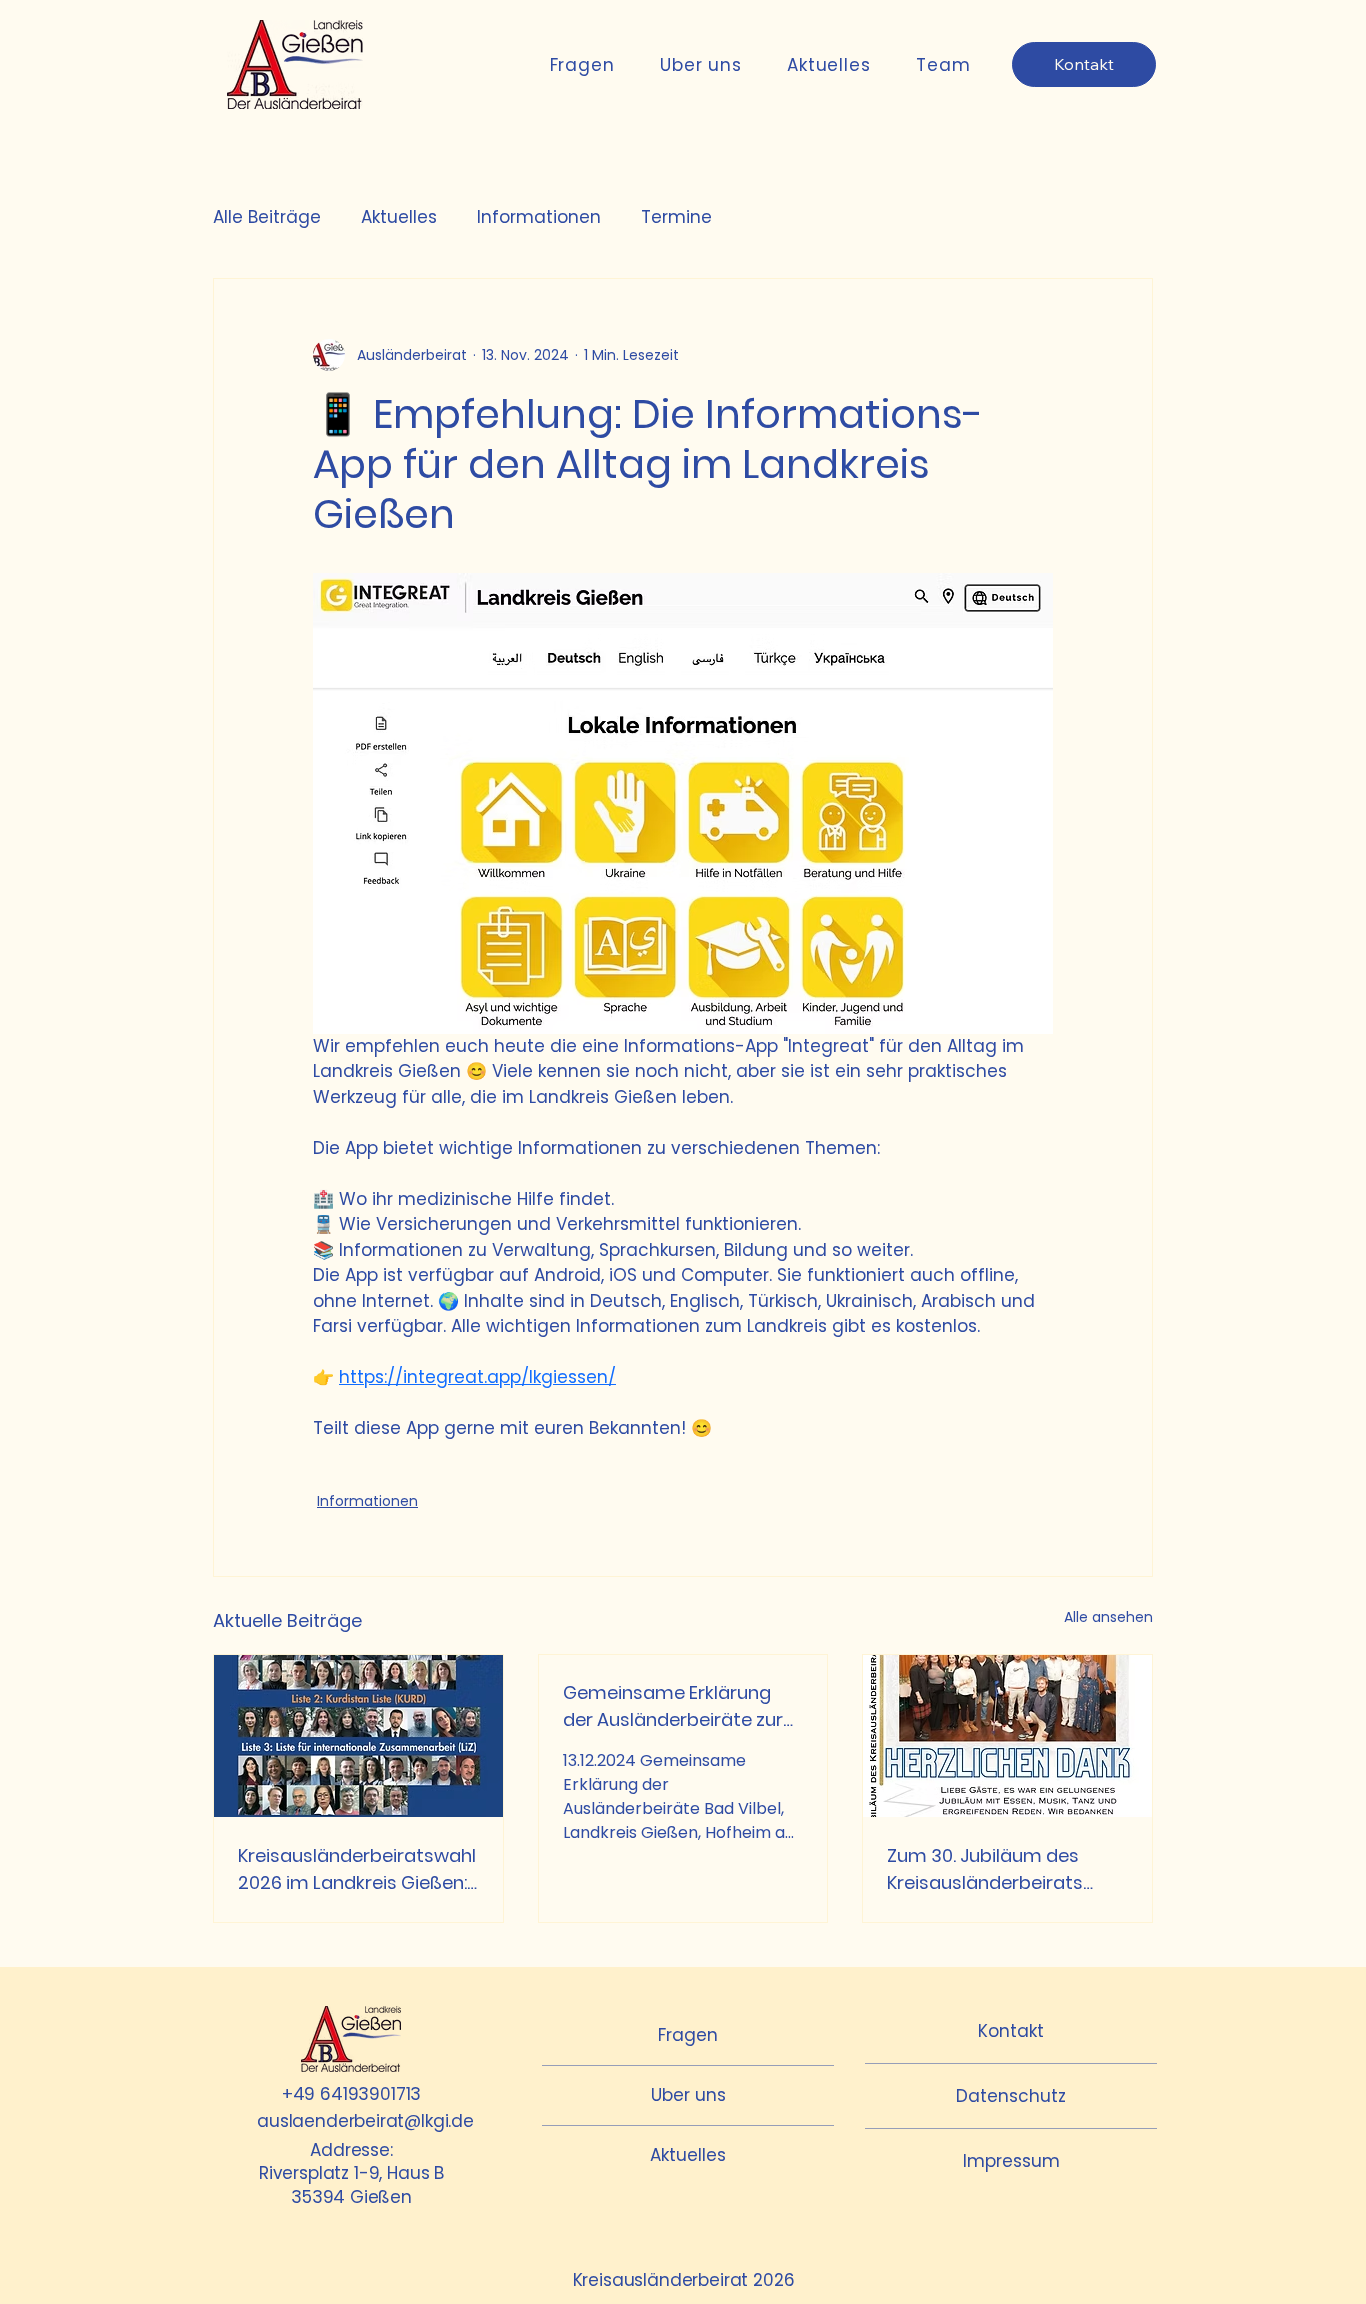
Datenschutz (1011, 2096)
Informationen (539, 217)
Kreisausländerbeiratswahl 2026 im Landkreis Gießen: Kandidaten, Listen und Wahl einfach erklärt (357, 1869)
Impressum (1011, 2161)
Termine (676, 217)
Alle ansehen (1108, 1617)
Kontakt (1011, 2031)
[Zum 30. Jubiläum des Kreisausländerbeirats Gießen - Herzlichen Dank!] (1007, 1736)
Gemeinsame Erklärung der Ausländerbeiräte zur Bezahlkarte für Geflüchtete (673, 1706)
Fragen (688, 2035)
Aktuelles (399, 217)
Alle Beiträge (267, 217)
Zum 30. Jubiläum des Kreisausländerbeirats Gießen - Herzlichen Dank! (1000, 1869)
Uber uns (688, 2095)
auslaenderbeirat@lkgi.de (365, 2121)
